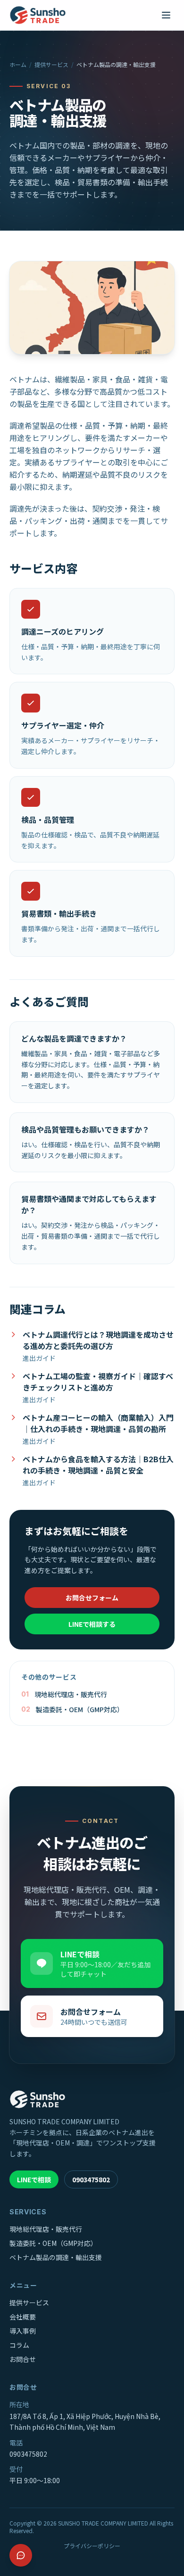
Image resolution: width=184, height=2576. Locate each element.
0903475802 (91, 2179)
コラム (19, 2345)
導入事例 (23, 2331)
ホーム (18, 65)
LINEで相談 (34, 2179)
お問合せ (23, 2359)
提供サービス (51, 65)
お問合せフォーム (92, 1598)
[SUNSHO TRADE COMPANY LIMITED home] (38, 15)
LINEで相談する (92, 1624)
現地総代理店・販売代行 (46, 2229)
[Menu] (166, 15)
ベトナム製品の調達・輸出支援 (56, 2257)
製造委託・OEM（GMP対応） (53, 2243)
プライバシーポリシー (92, 2546)
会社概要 (23, 2317)
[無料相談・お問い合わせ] (21, 2555)
